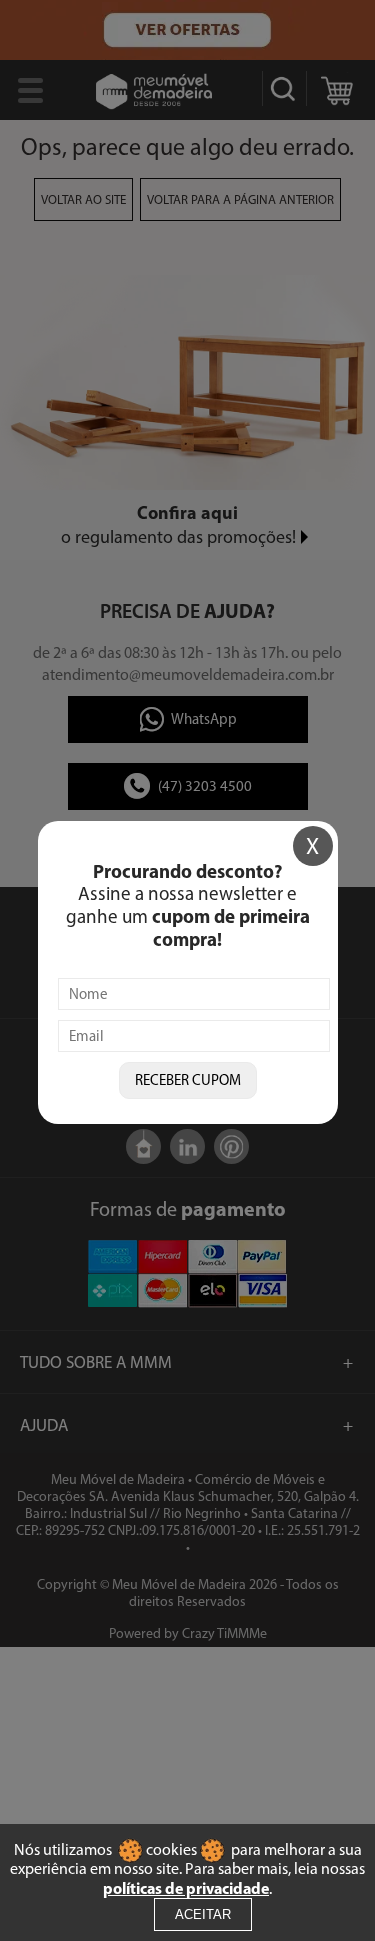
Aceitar (203, 1914)
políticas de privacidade (186, 1888)
